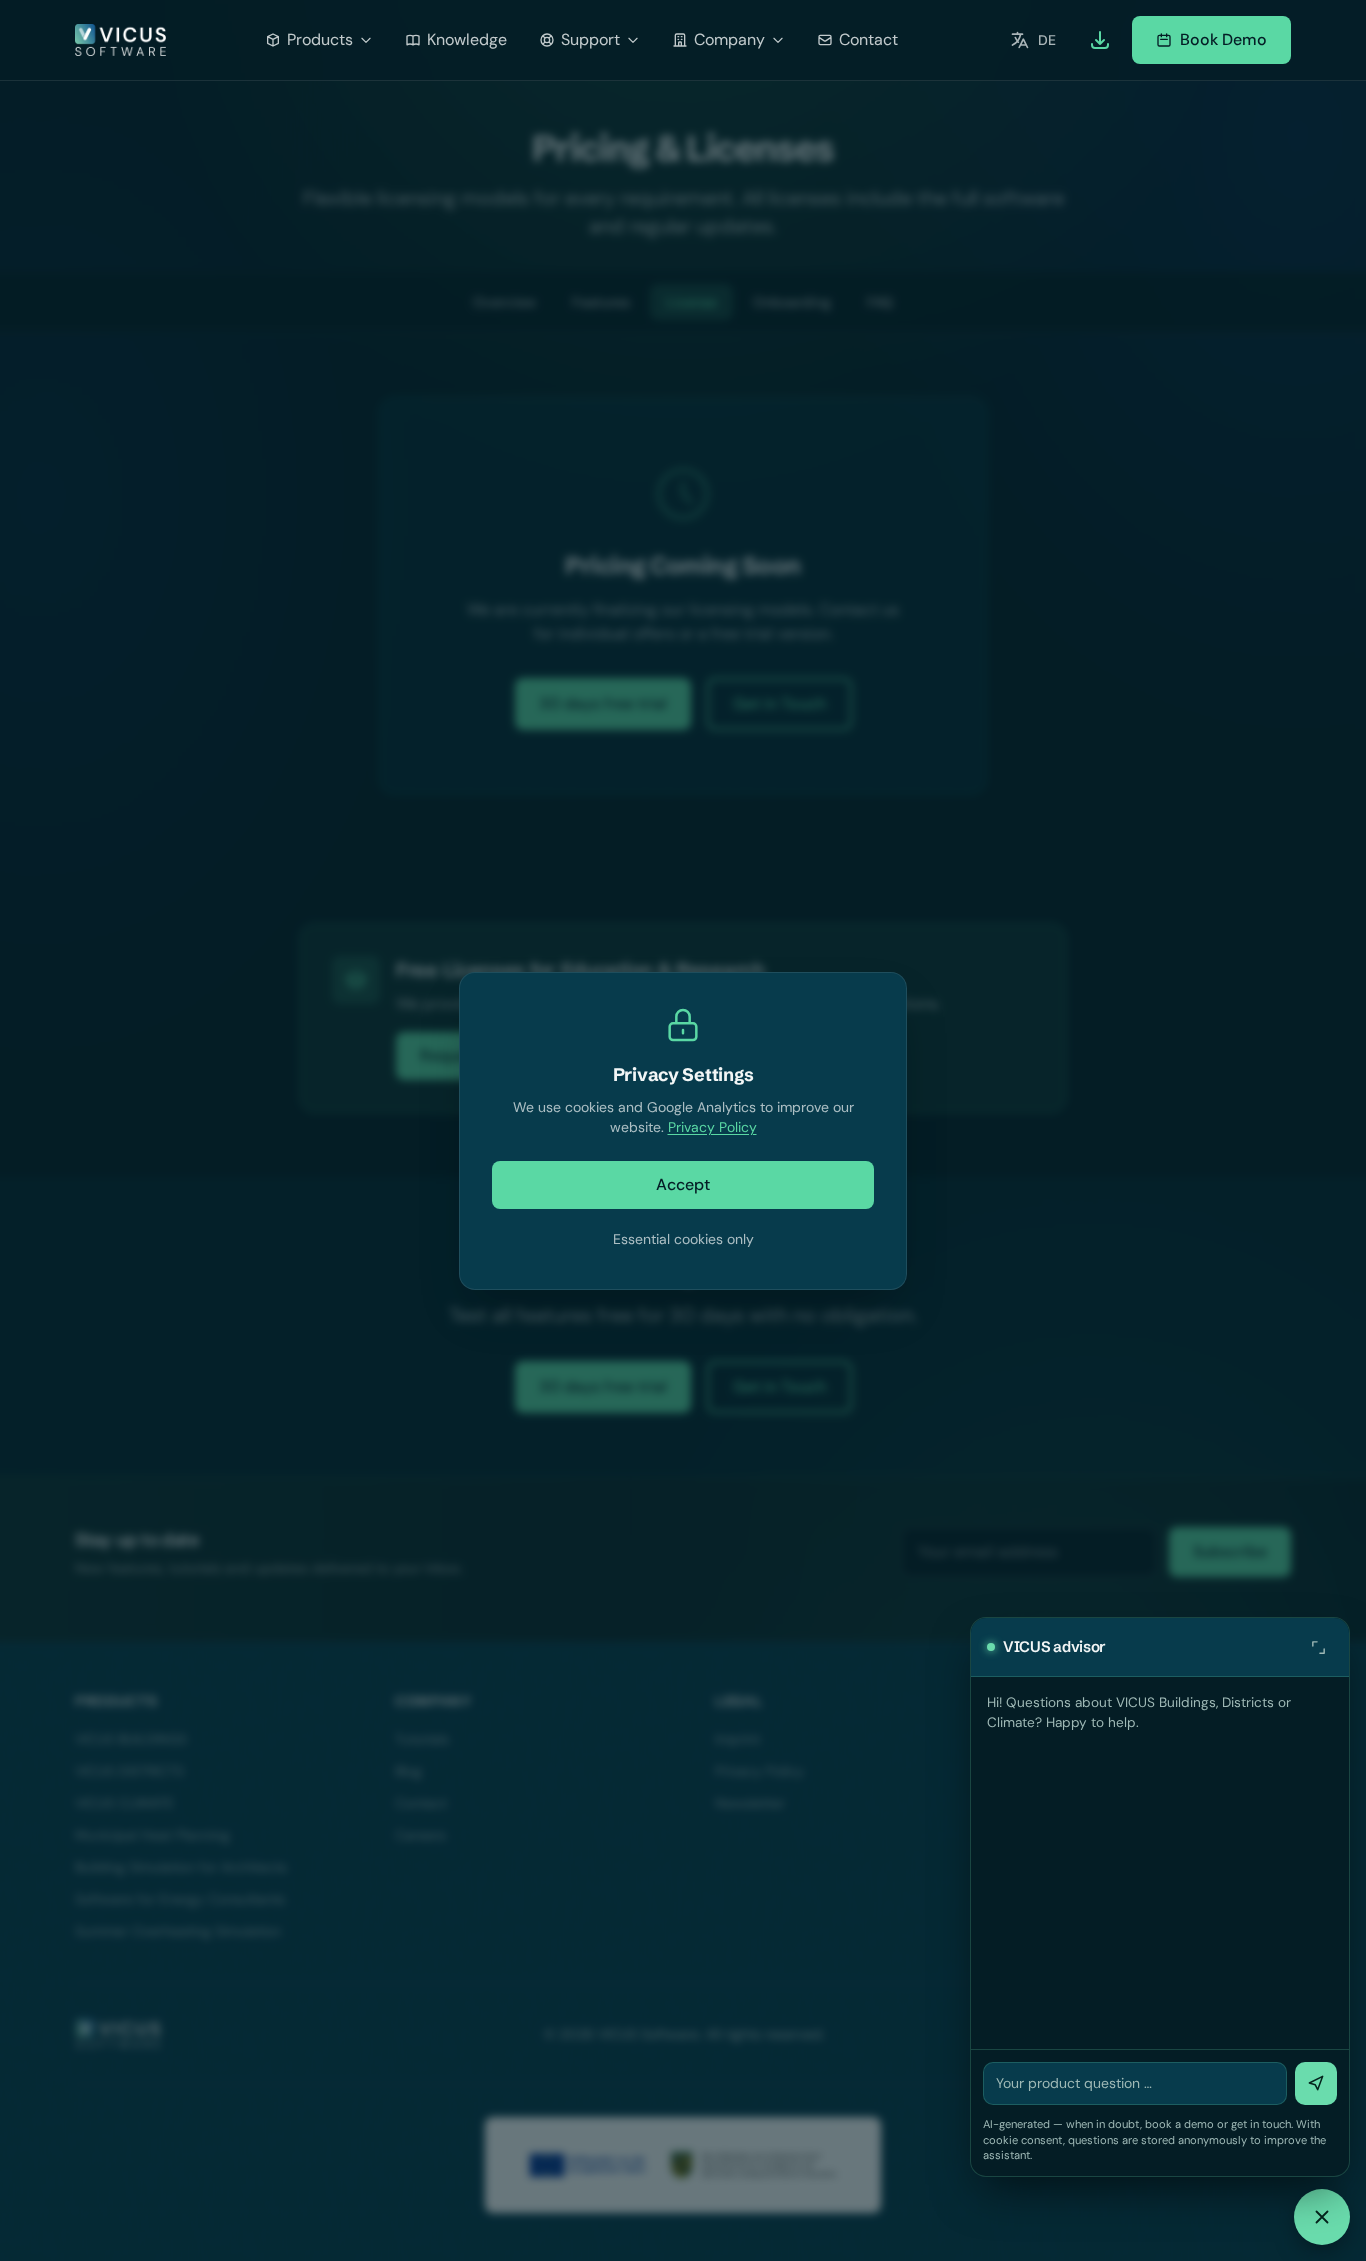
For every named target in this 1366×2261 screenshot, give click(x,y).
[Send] (1316, 2083)
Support (590, 39)
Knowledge (467, 39)
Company (729, 39)
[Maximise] (1318, 1647)
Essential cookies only (683, 1239)
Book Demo (1223, 39)
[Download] (1100, 40)
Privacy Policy (712, 1127)
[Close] (1322, 2217)
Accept (683, 1184)
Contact (868, 39)
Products (320, 39)
